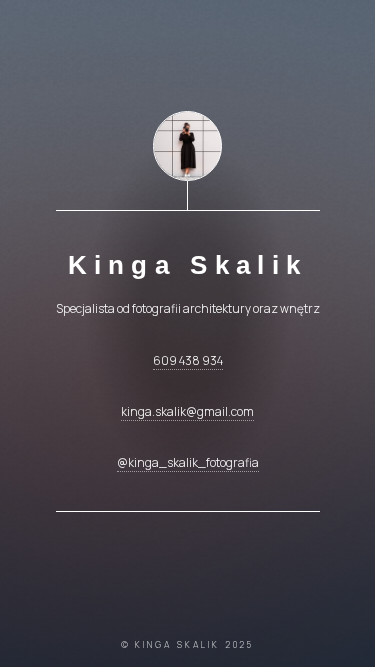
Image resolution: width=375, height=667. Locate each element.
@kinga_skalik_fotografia (188, 462)
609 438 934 (188, 360)
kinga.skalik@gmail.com (187, 411)
